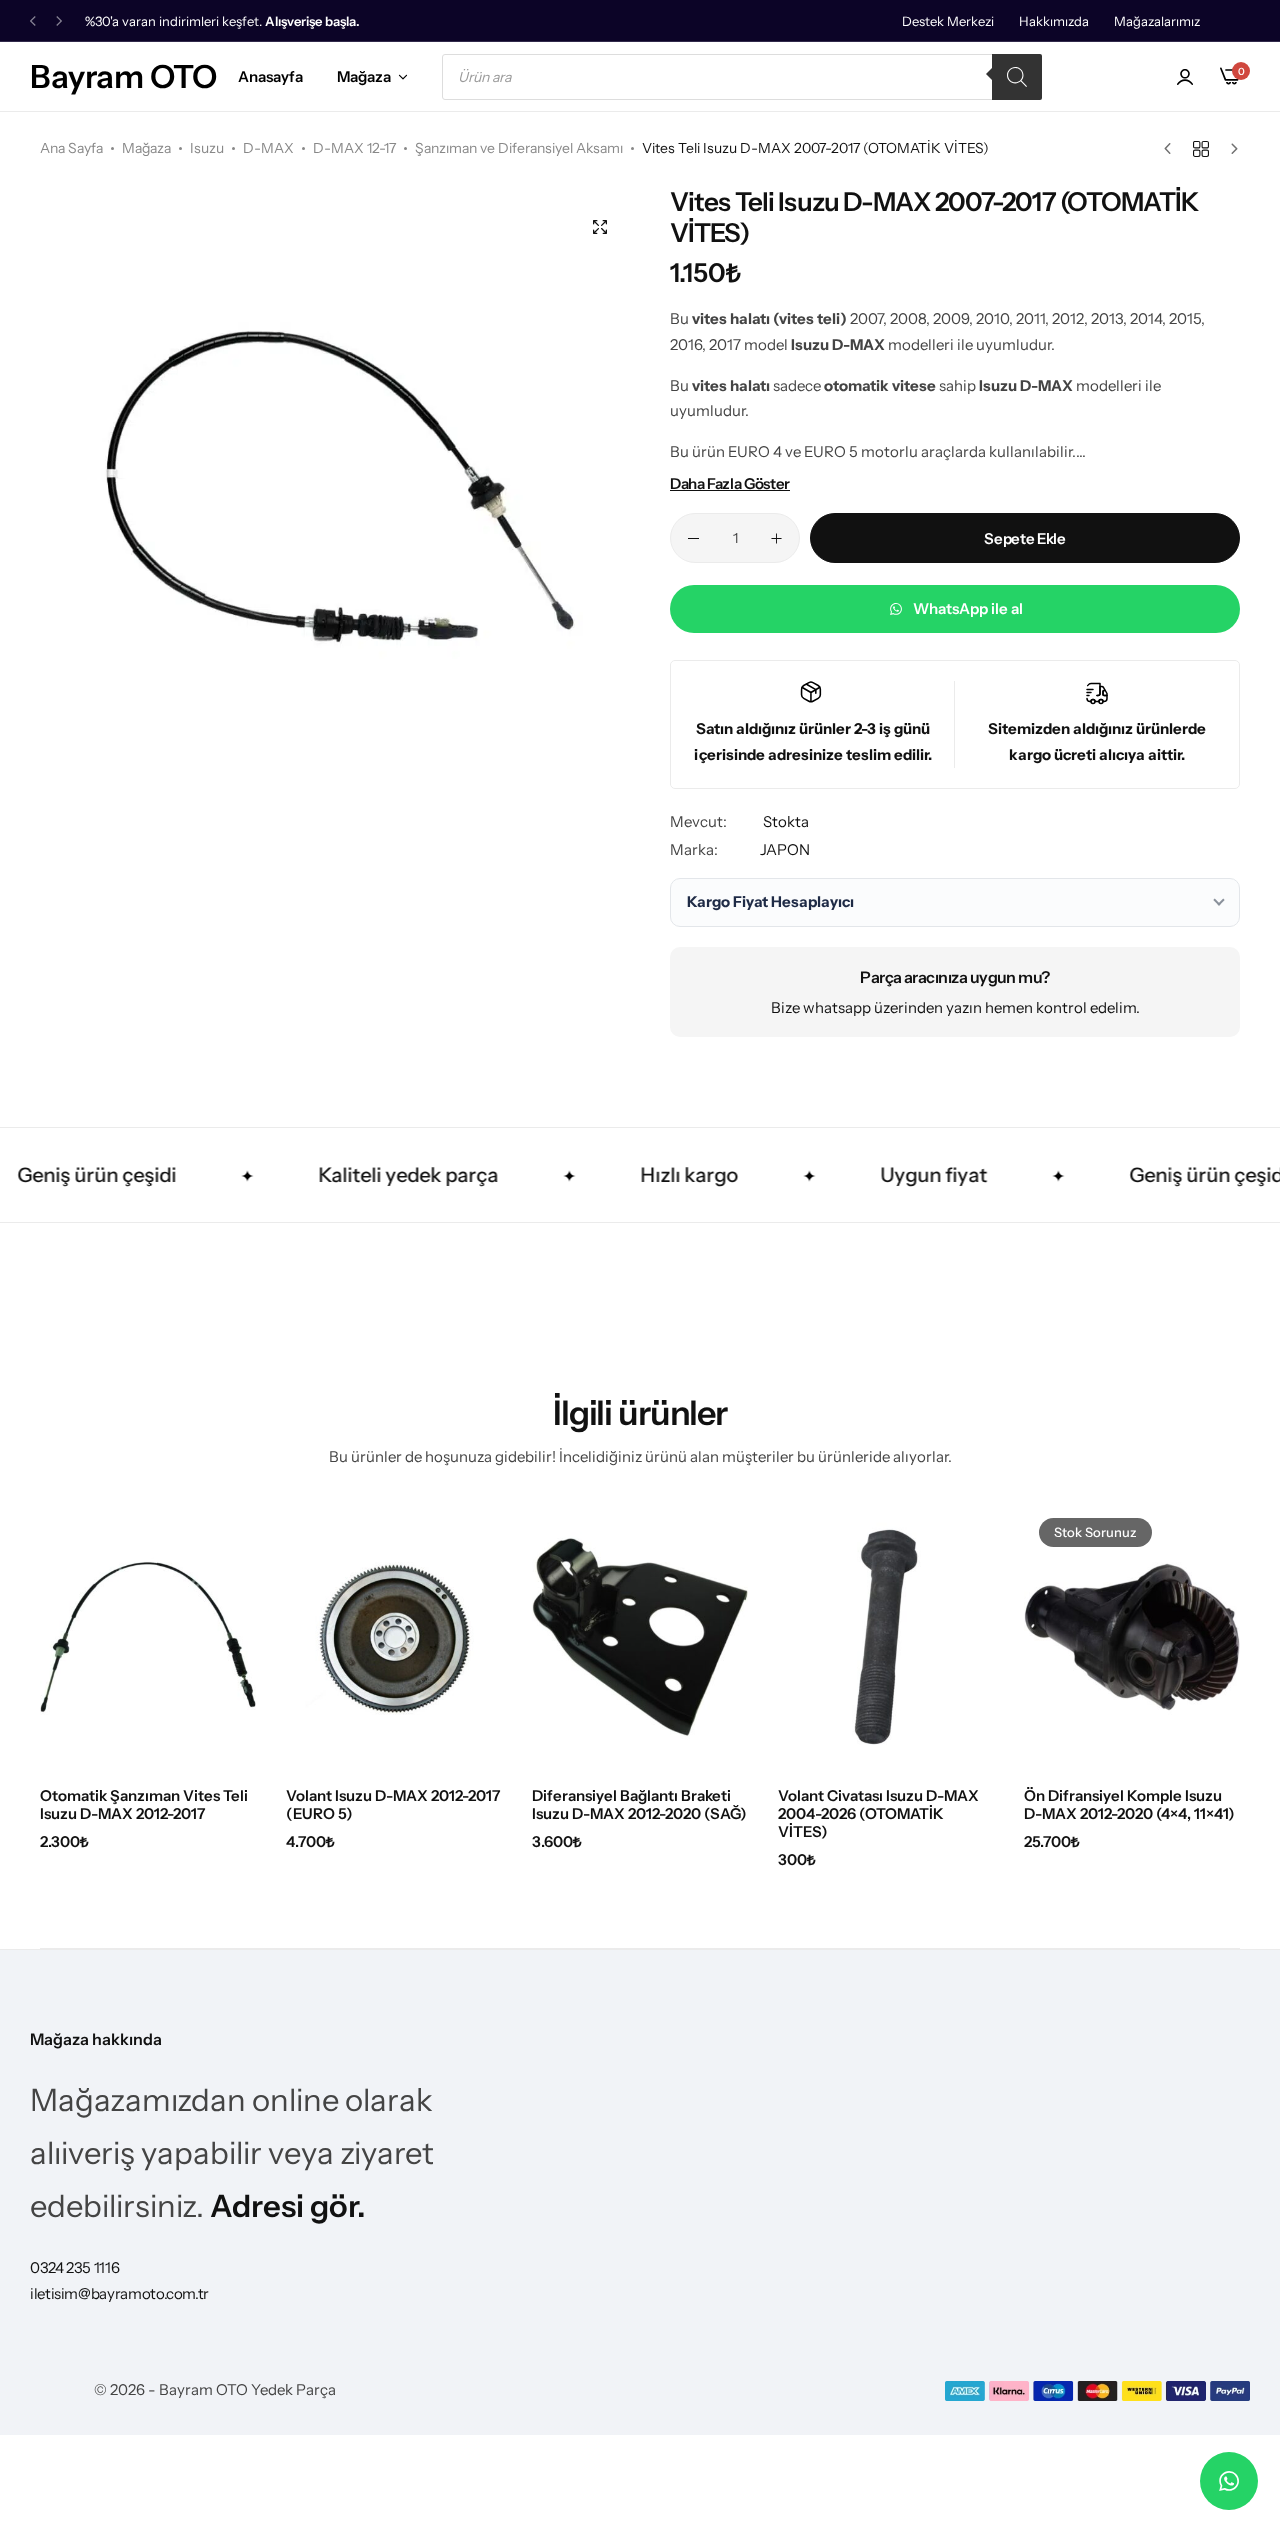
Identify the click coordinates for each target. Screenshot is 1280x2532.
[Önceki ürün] (1172, 149)
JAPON (785, 849)
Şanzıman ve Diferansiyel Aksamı (519, 148)
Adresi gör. (288, 2206)
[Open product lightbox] (600, 227)
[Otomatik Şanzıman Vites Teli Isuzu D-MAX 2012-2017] (148, 1637)
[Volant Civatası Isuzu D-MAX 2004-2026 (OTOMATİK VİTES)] (886, 1637)
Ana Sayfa (71, 148)
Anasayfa (270, 76)
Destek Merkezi (948, 21)
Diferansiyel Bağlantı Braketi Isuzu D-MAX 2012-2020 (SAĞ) (639, 1805)
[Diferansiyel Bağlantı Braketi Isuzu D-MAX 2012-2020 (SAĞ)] (640, 1637)
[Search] (1017, 77)
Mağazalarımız (1157, 21)
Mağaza (364, 76)
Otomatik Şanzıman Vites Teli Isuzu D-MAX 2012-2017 (144, 1805)
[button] (33, 21)
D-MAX (268, 148)
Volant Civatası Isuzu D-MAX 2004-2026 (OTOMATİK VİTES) (878, 1814)
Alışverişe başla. (312, 21)
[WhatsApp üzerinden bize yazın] (1229, 2481)
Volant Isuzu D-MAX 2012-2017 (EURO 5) (393, 1805)
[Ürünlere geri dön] (1201, 149)
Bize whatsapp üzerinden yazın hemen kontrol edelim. (955, 1007)
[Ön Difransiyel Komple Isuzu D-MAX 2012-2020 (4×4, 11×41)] (1132, 1637)
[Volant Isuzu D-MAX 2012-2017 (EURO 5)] (394, 1637)
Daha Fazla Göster (730, 483)
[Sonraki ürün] (1229, 149)
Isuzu (207, 148)
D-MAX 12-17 (354, 148)
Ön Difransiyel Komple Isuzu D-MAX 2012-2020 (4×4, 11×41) (1129, 1805)
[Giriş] (1185, 77)
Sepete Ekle (1024, 538)
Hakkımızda (1054, 21)
